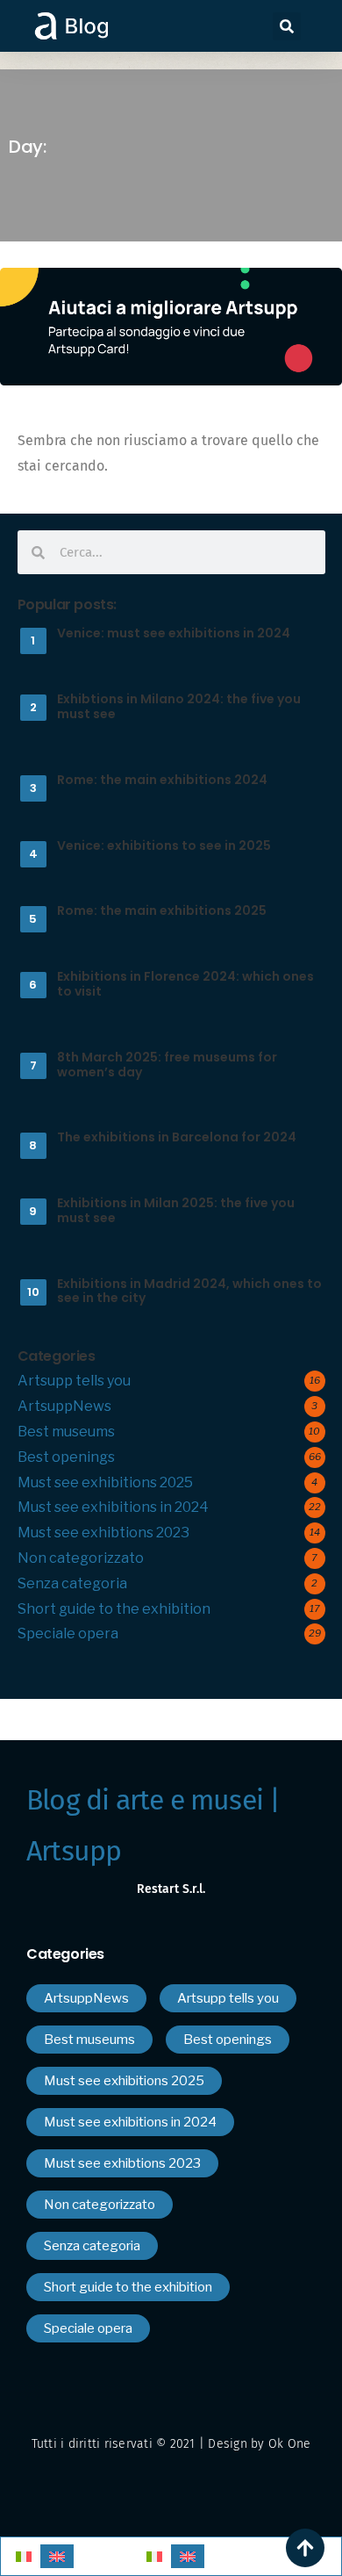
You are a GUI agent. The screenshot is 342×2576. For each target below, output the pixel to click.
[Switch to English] (57, 2556)
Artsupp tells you (74, 1381)
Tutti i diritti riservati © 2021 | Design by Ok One (171, 2444)
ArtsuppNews (64, 1406)
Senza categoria (72, 1583)
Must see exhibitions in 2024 (113, 1507)
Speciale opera (68, 1633)
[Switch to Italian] (24, 2556)
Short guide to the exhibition (114, 1609)
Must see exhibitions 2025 (105, 1482)
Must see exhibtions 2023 (103, 1533)
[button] (287, 26)
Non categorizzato (81, 1558)
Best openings (66, 1457)
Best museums (66, 1432)
